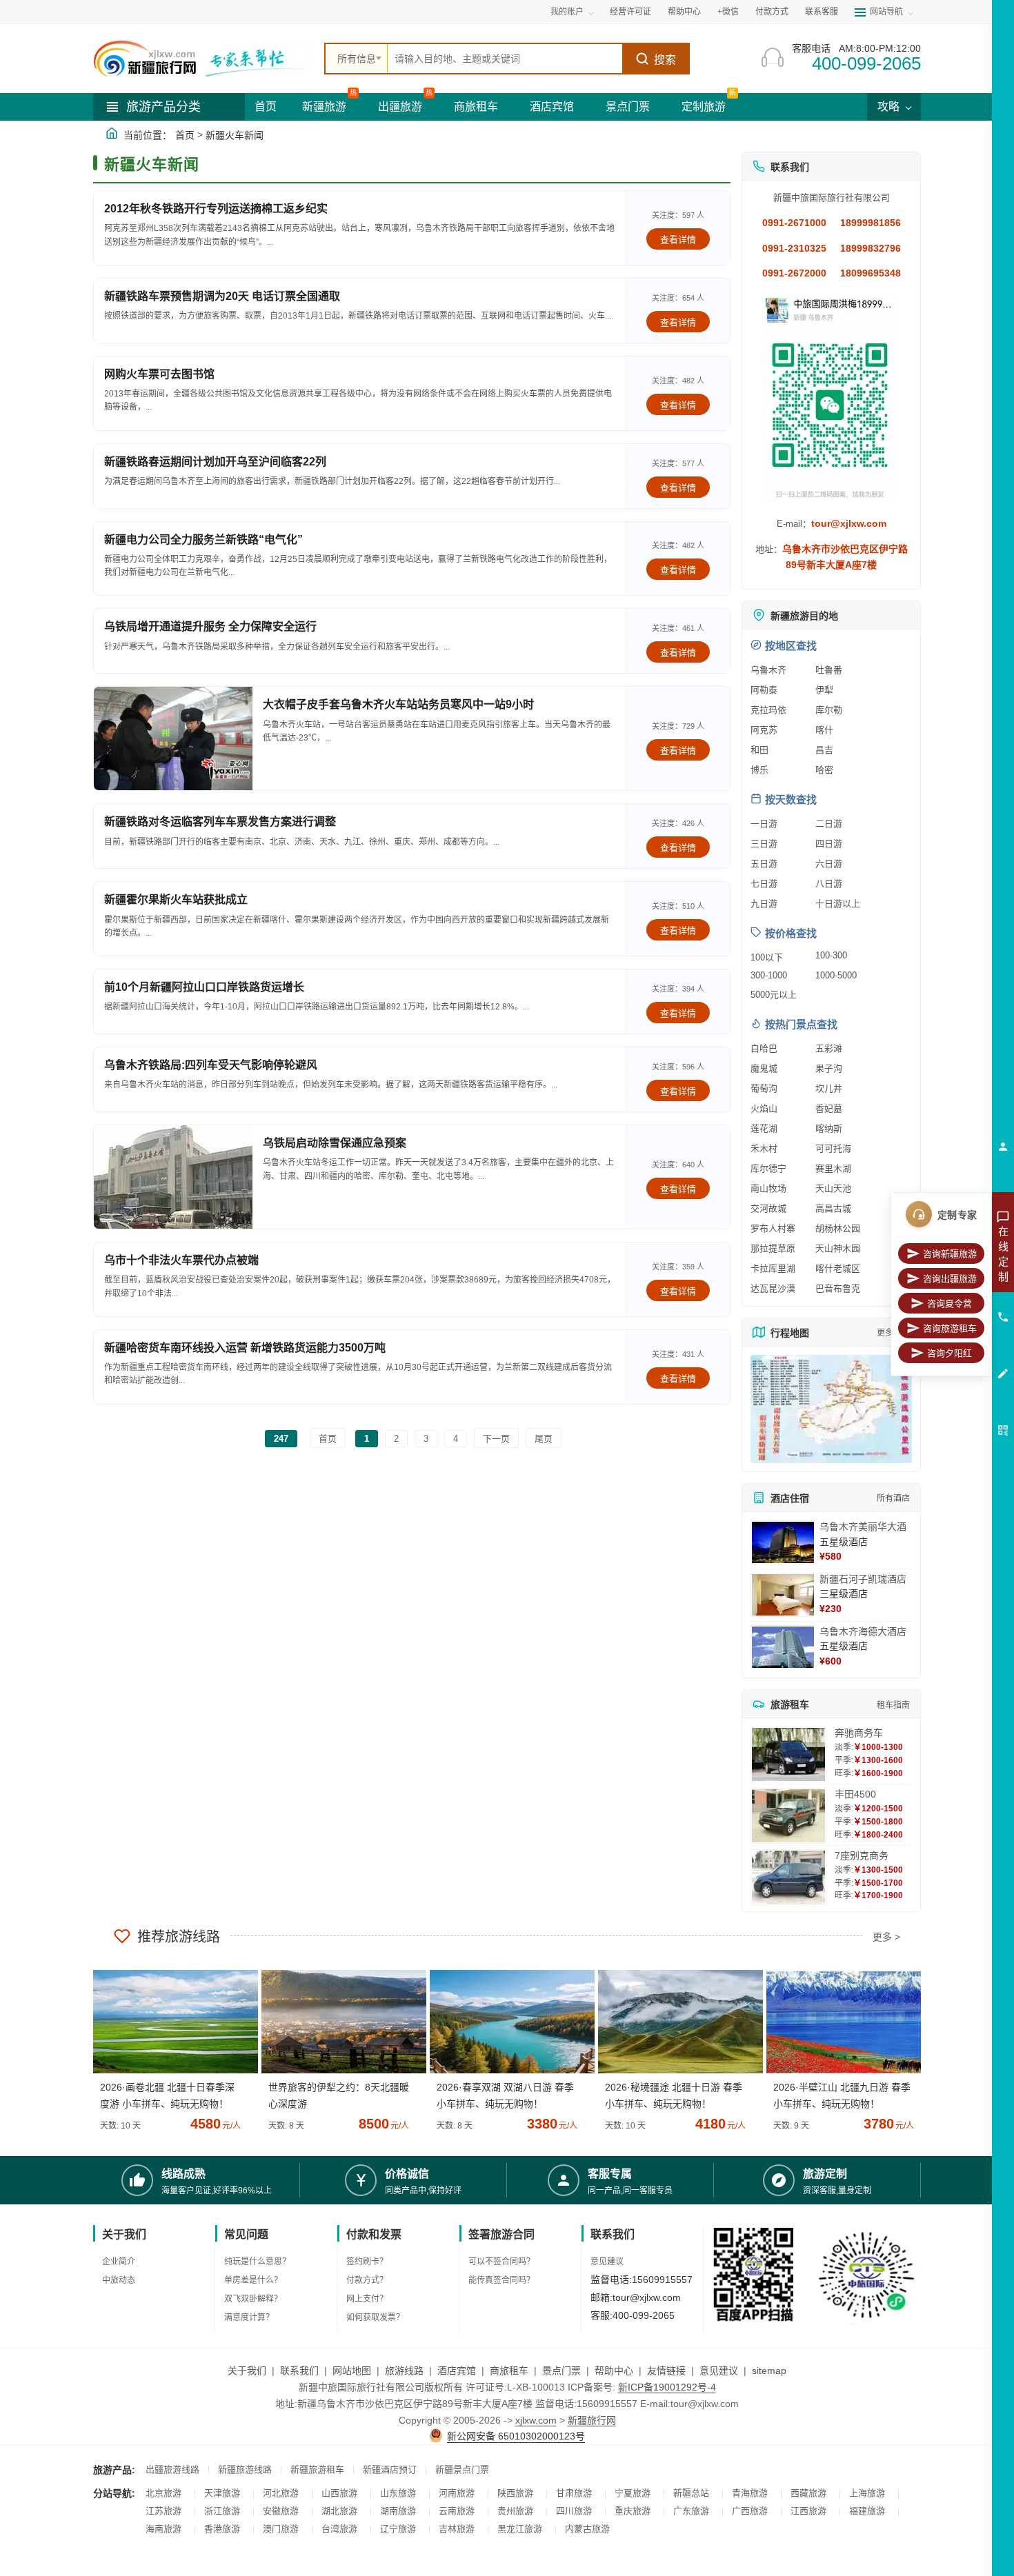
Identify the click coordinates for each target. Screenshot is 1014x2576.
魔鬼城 (764, 1068)
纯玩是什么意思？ (257, 2262)
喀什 (824, 730)
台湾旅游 (339, 2529)
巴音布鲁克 (838, 1288)
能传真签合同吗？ (501, 2280)
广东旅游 (691, 2511)
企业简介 (119, 2262)
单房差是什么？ (253, 2280)
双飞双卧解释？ (253, 2299)
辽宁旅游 (398, 2529)
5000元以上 (774, 995)
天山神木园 (838, 1248)
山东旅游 (398, 2493)
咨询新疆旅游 (950, 1254)
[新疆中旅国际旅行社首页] (203, 59)
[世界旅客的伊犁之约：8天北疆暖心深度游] (339, 2022)
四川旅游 (574, 2511)
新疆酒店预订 (390, 2469)
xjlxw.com (536, 2420)
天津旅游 (222, 2493)
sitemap (769, 2371)
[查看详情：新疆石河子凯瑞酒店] (783, 1595)
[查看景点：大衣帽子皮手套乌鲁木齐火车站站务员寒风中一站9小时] (173, 738)
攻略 (890, 107)
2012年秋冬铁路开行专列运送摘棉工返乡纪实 (216, 209)
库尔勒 (829, 710)
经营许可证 (630, 12)
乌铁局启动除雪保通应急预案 (335, 1143)
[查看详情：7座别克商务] (788, 1877)
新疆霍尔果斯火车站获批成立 (176, 899)
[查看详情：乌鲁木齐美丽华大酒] (783, 1542)
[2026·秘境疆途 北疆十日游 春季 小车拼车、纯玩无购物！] (675, 2022)
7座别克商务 (862, 1855)
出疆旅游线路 (172, 2469)
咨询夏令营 (950, 1304)
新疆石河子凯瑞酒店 (863, 1579)
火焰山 (764, 1108)
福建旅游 (867, 2511)
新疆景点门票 (462, 2469)
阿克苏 (764, 730)
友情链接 (666, 2371)
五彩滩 (829, 1048)
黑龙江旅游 (520, 2529)
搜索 (665, 60)
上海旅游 (867, 2493)
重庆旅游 (633, 2511)
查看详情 (678, 240)
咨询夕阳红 (950, 1353)
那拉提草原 (773, 1248)
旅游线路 (404, 2371)
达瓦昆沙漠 (773, 1288)
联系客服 (822, 12)
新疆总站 (691, 2493)
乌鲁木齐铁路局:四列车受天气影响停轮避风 (211, 1065)
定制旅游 (704, 107)
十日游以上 (838, 904)
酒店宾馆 (552, 107)
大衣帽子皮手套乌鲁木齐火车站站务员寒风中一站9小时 (398, 704)
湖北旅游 (339, 2511)
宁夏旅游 (633, 2493)
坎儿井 (829, 1088)
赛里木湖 (833, 1168)
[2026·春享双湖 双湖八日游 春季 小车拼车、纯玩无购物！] (507, 2022)
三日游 (764, 844)
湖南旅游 (398, 2511)
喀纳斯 (829, 1128)
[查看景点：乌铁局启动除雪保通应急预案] (173, 1177)
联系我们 (299, 2371)
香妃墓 (829, 1108)
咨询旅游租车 (950, 1328)
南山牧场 (768, 1188)
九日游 (764, 904)
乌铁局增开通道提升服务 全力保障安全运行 (210, 626)
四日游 (829, 844)
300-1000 (769, 975)
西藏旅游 (808, 2493)
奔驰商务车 (859, 1733)
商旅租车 (476, 107)
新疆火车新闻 (235, 135)
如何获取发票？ (375, 2317)
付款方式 (772, 12)
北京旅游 (163, 2493)
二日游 (829, 824)
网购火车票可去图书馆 (159, 374)
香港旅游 (222, 2529)
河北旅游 (281, 2493)
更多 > (886, 1937)
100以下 (767, 957)
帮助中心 (684, 12)
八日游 (829, 884)
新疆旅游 (324, 107)
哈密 (824, 770)
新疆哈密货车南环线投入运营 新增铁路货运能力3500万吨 (245, 1348)
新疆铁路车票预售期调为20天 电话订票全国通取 (222, 296)
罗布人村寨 (773, 1228)
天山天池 (833, 1188)
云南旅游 (457, 2511)
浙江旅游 (222, 2511)
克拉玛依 (768, 710)
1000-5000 (836, 975)
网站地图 (352, 2371)
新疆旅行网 (592, 2420)
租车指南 (893, 1705)
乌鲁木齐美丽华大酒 (863, 1527)
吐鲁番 (829, 670)
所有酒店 (893, 1498)
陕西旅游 (515, 2493)
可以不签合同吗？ (501, 2262)
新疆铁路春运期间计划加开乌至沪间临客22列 (215, 462)
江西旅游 (808, 2511)
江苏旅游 (163, 2511)
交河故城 (768, 1208)
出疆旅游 (400, 107)
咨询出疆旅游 (950, 1279)
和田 (759, 750)
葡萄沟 (764, 1088)
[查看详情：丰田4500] (788, 1816)
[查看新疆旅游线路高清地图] (831, 1409)
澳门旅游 (281, 2529)
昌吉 (824, 750)
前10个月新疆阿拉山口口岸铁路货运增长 (204, 987)
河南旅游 (457, 2493)
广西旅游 (750, 2511)
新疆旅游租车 (317, 2469)
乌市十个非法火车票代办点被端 (181, 1260)
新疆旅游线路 (245, 2469)
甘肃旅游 (574, 2493)
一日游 (764, 824)
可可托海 (833, 1148)
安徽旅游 (281, 2511)
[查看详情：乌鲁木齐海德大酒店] (783, 1647)
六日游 (829, 864)
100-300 (831, 955)
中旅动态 (119, 2280)
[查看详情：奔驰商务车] (788, 1754)
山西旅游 (339, 2493)
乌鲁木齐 (768, 670)
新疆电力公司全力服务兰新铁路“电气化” (203, 540)
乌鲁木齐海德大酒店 (863, 1631)
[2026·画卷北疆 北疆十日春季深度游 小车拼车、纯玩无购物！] (170, 2022)
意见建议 (607, 2262)
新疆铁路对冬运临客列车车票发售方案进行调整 (220, 822)
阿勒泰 (764, 690)
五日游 (764, 864)
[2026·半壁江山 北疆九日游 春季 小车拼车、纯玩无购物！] (844, 2022)
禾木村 (764, 1148)
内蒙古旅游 (587, 2529)
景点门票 (628, 107)
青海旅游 (750, 2493)
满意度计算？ (249, 2317)
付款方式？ (367, 2280)
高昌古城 (833, 1208)
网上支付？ (367, 2299)
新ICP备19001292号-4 (667, 2387)
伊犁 (824, 690)
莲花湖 (764, 1128)
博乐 (759, 770)
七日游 (764, 884)
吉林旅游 (457, 2529)
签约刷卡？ (367, 2262)
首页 (266, 107)
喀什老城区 (838, 1268)
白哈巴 (764, 1048)
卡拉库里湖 (773, 1268)
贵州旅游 (515, 2511)
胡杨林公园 (838, 1228)
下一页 (496, 1439)
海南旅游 (163, 2529)
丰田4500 (855, 1794)
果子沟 (829, 1068)
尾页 (544, 1439)
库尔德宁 (768, 1168)
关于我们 (247, 2371)
